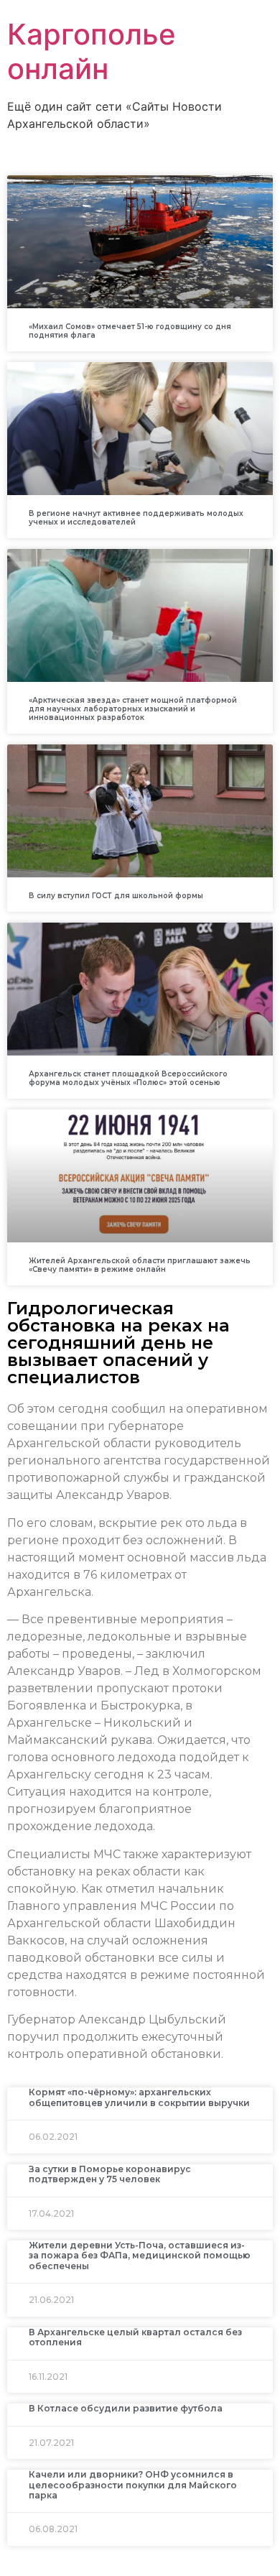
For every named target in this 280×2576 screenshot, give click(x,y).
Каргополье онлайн (92, 51)
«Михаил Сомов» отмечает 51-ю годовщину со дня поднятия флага (130, 331)
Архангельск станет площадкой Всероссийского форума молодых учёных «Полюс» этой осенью (128, 1078)
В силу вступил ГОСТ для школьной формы (116, 896)
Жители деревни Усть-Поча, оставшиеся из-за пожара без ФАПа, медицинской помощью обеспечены (140, 2256)
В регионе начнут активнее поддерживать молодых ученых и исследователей (136, 518)
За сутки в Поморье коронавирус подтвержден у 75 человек (110, 2174)
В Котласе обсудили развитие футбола (126, 2408)
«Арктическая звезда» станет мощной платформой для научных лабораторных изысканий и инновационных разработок (133, 709)
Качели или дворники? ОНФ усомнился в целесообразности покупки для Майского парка (133, 2485)
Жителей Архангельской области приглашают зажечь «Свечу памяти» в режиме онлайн (140, 1265)
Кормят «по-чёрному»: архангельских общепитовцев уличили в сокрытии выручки (139, 2097)
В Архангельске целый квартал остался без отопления (135, 2337)
